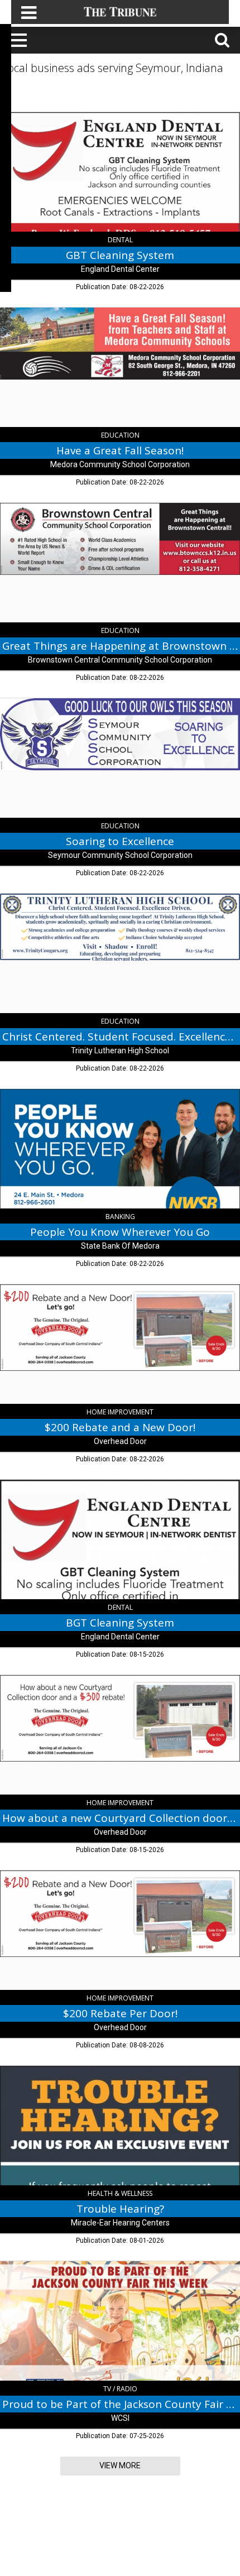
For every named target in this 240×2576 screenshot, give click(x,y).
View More (120, 2465)
